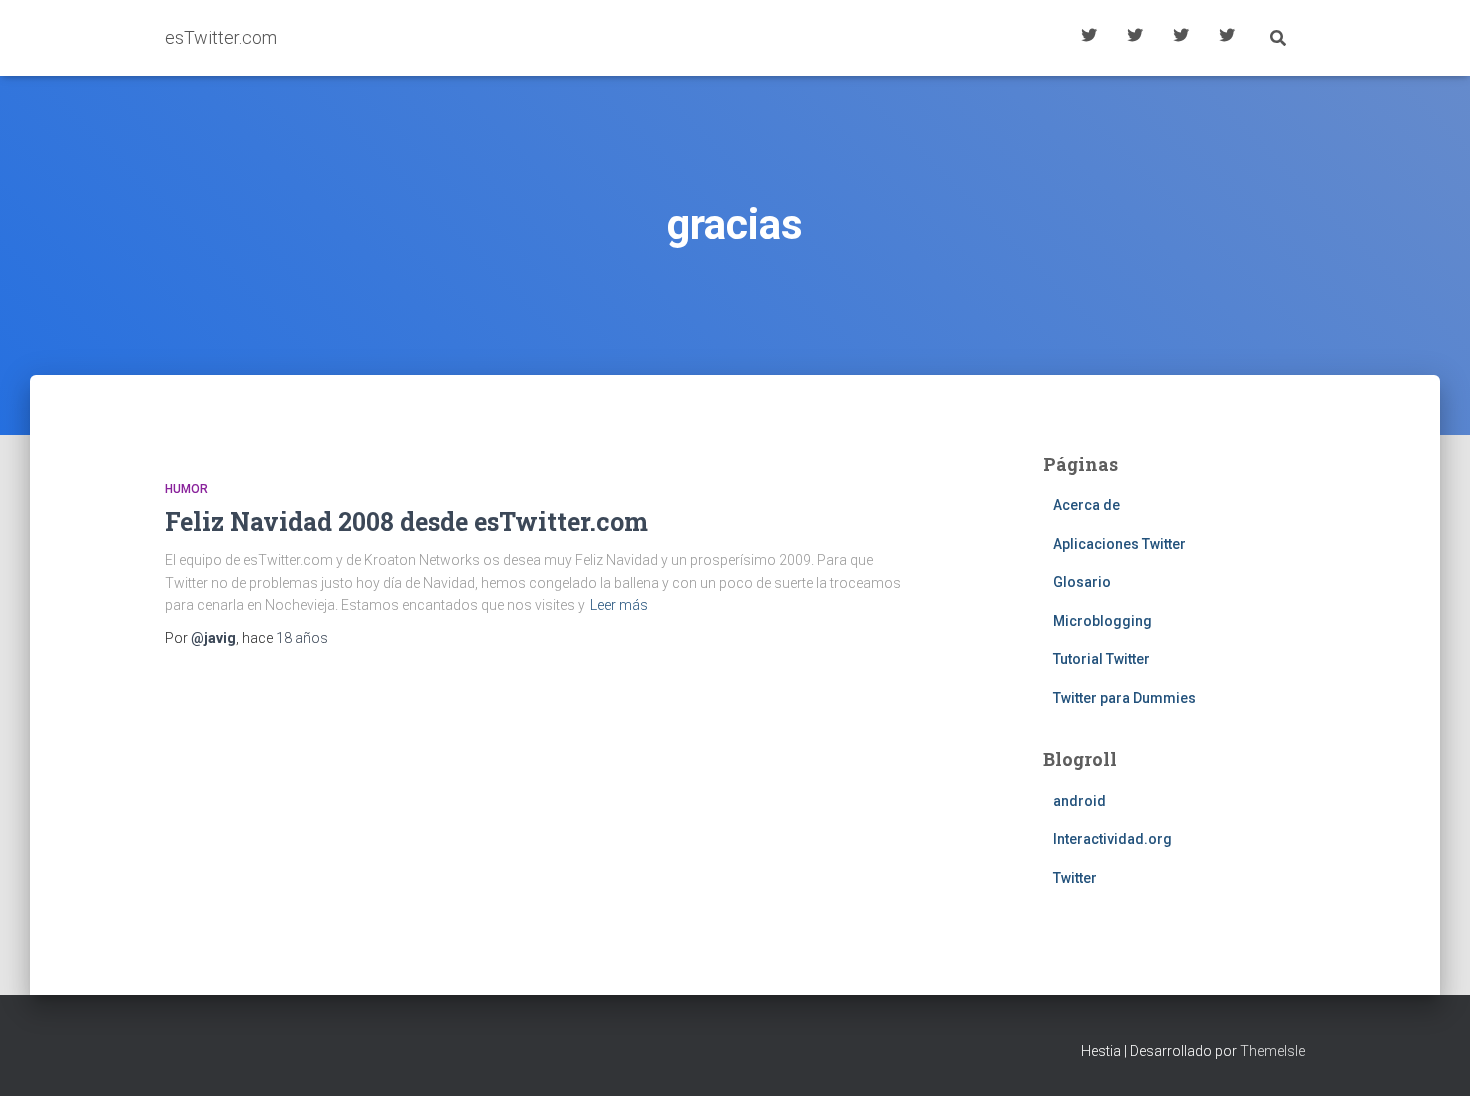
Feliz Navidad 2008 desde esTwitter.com (406, 521)
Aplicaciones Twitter (1135, 38)
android (1079, 801)
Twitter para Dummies (1124, 698)
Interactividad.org (1112, 839)
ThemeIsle (1272, 1051)
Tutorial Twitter (1089, 38)
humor (186, 489)
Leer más (619, 605)
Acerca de (1227, 38)
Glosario (1181, 38)
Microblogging (1102, 621)
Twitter (1075, 878)
